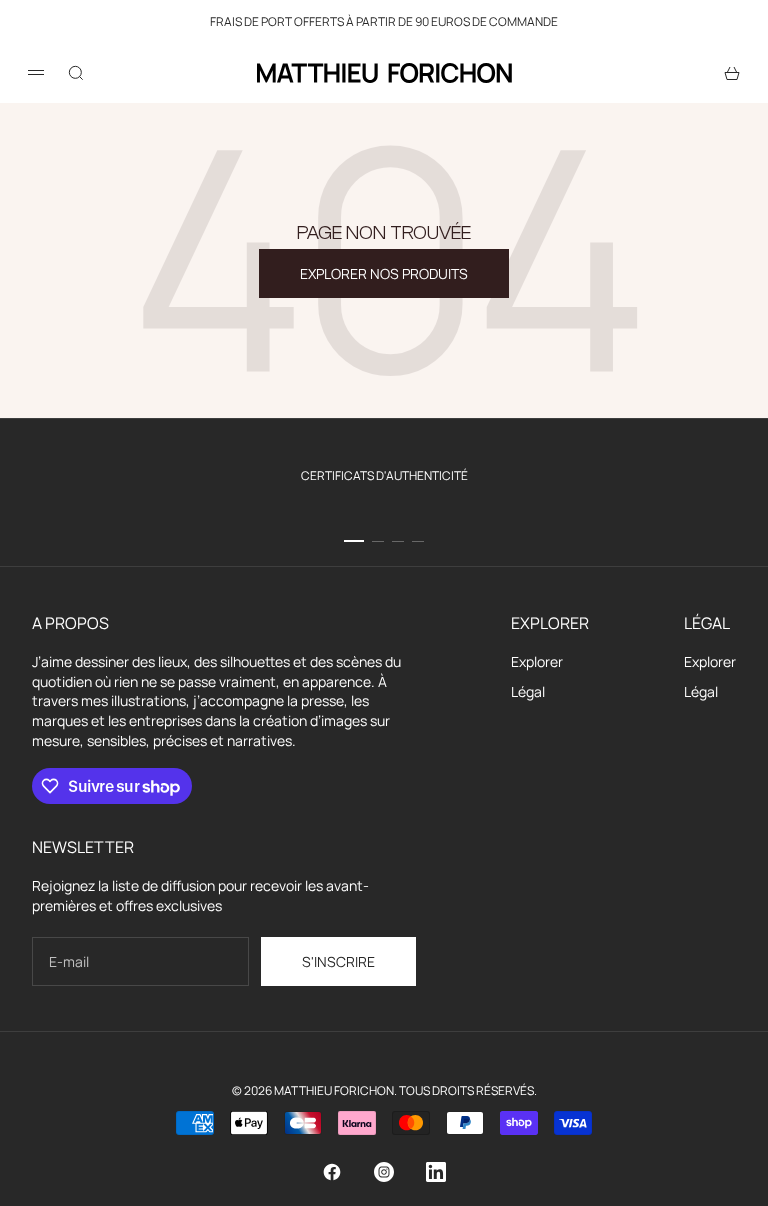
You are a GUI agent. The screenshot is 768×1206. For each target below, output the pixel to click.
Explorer (537, 661)
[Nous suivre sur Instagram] (384, 1172)
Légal (528, 691)
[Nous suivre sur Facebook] (332, 1172)
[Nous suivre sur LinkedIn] (436, 1172)
